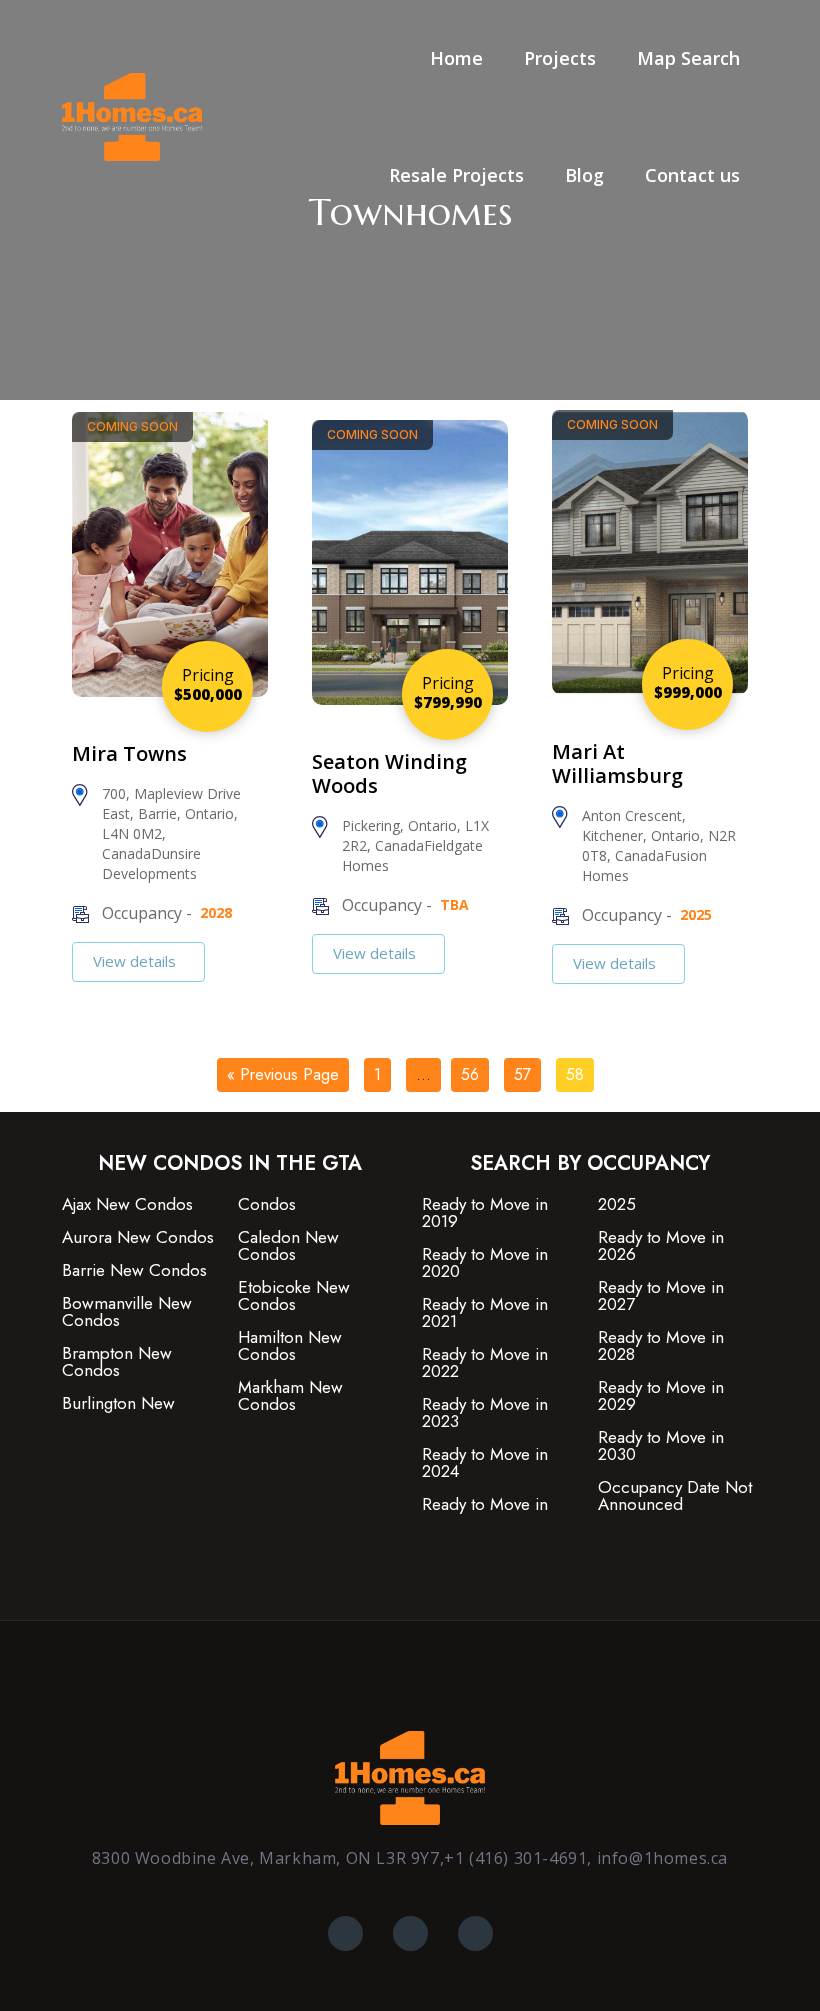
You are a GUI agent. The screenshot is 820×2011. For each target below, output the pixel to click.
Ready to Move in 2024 (485, 1463)
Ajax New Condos (127, 1204)
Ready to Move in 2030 (661, 1446)
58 (575, 1074)
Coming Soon (132, 426)
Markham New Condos (290, 1396)
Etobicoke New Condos (294, 1296)
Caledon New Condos (288, 1246)
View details (136, 961)
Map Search (688, 58)
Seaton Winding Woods (389, 773)
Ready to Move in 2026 (661, 1246)
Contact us (692, 175)
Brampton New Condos (117, 1362)
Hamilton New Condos (290, 1346)
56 (470, 1074)
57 (522, 1074)
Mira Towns (129, 753)
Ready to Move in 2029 (661, 1396)
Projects (560, 58)
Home (456, 58)
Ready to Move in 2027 (661, 1296)
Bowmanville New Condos (127, 1312)
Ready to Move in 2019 (485, 1213)
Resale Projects (456, 175)
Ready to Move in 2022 (485, 1363)
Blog (584, 175)
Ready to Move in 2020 (485, 1263)
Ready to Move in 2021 (485, 1313)
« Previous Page (283, 1074)
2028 (216, 912)
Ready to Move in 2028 (661, 1346)
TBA (454, 904)
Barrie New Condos (134, 1270)
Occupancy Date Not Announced (675, 1496)
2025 (696, 914)
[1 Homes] (132, 115)
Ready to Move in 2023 (485, 1413)
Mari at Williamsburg (617, 763)
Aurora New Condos (138, 1237)
